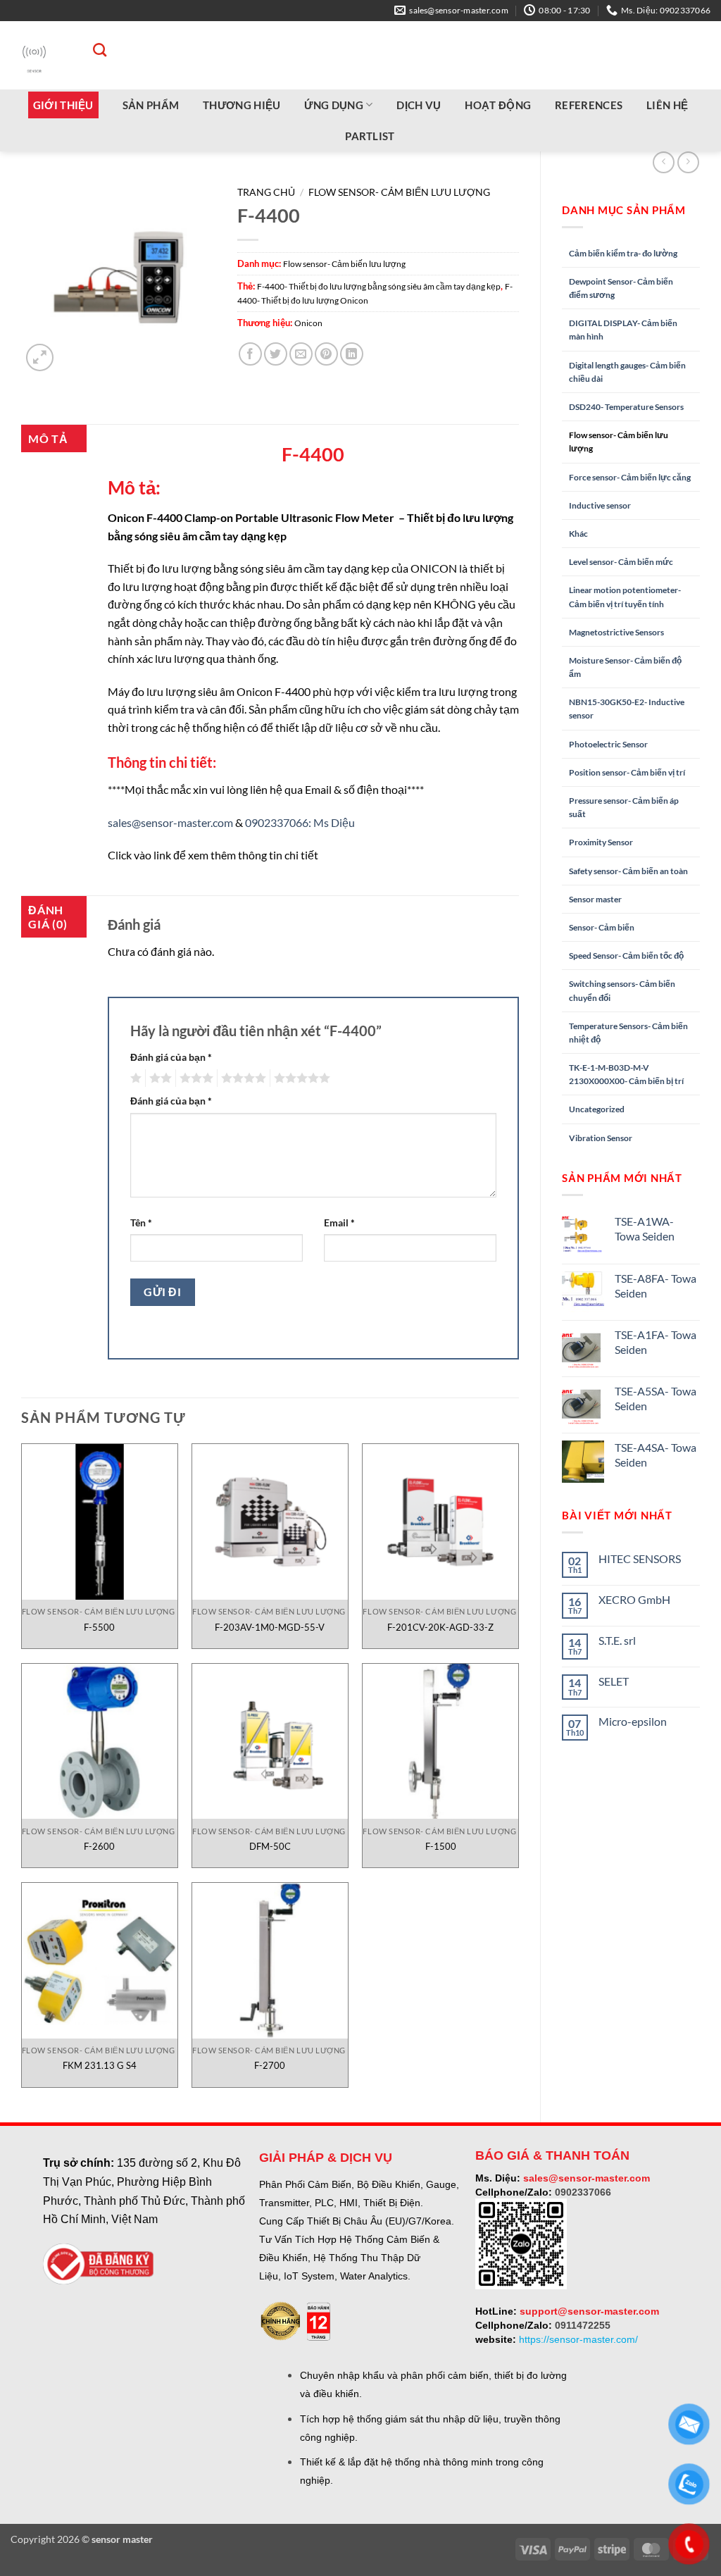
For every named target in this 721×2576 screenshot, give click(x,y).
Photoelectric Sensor (608, 744)
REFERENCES (589, 105)
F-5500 (99, 1627)
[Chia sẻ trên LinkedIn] (352, 354)
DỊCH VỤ (419, 105)
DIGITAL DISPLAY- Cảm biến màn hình (623, 330)
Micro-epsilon (633, 1721)
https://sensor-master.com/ (578, 2339)
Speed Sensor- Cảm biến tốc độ (626, 956)
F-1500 (441, 1846)
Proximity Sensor (601, 842)
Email (339, 1222)
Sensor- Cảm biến (602, 927)
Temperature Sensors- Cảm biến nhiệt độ (628, 1033)
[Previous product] (688, 162)
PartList (370, 136)
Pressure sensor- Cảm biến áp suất (624, 807)
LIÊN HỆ (667, 105)
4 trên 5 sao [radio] (242, 1078)
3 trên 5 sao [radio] (194, 1078)
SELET (614, 1681)
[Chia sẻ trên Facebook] (250, 354)
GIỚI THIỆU (63, 105)
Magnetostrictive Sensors (616, 632)
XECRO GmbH (634, 1599)
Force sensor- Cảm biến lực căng (630, 477)
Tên (141, 1222)
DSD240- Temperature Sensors (626, 407)
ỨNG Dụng (333, 105)
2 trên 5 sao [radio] (158, 1078)
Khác (578, 534)
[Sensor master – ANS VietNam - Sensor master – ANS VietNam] (34, 55)
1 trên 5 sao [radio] (134, 1078)
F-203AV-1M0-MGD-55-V (270, 1627)
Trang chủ (266, 192)
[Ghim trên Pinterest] (326, 354)
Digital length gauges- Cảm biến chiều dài (627, 372)
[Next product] (664, 162)
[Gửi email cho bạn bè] (301, 354)
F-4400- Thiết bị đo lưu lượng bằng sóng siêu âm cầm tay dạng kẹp (379, 286)
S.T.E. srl (617, 1640)
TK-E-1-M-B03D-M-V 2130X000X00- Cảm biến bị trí (626, 1074)
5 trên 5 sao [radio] (300, 1078)
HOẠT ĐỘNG (498, 105)
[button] (40, 357)
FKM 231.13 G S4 (100, 2065)
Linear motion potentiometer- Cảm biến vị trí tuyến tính (625, 597)
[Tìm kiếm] (93, 50)
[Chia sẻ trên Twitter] (276, 354)
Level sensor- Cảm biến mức (621, 562)
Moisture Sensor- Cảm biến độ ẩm (625, 667)
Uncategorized (597, 1109)
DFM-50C (270, 1846)
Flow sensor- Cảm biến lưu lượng (619, 442)
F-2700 (270, 2065)
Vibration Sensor (601, 1138)
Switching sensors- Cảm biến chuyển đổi (622, 990)
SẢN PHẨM (151, 105)
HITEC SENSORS (640, 1558)
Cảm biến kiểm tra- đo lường (623, 253)
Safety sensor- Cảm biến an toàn (628, 871)
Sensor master (595, 899)
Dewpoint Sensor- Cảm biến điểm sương (621, 288)
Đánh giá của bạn (171, 1057)
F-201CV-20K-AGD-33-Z (440, 1627)
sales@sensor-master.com (170, 822)
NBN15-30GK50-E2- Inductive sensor (627, 709)
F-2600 (99, 1846)
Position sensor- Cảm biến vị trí (627, 772)
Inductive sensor (600, 505)
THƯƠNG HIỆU (242, 105)
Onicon (308, 323)
